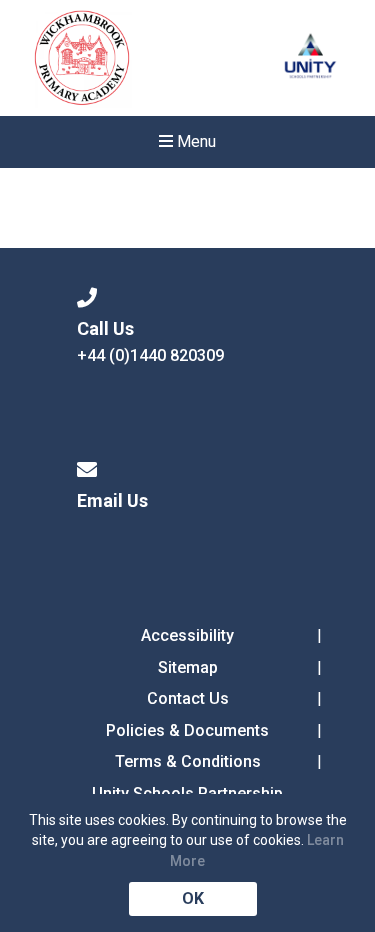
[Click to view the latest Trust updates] (310, 58)
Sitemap (188, 667)
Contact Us (188, 698)
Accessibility (187, 635)
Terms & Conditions (188, 761)
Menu (194, 141)
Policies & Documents (187, 730)
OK (193, 898)
